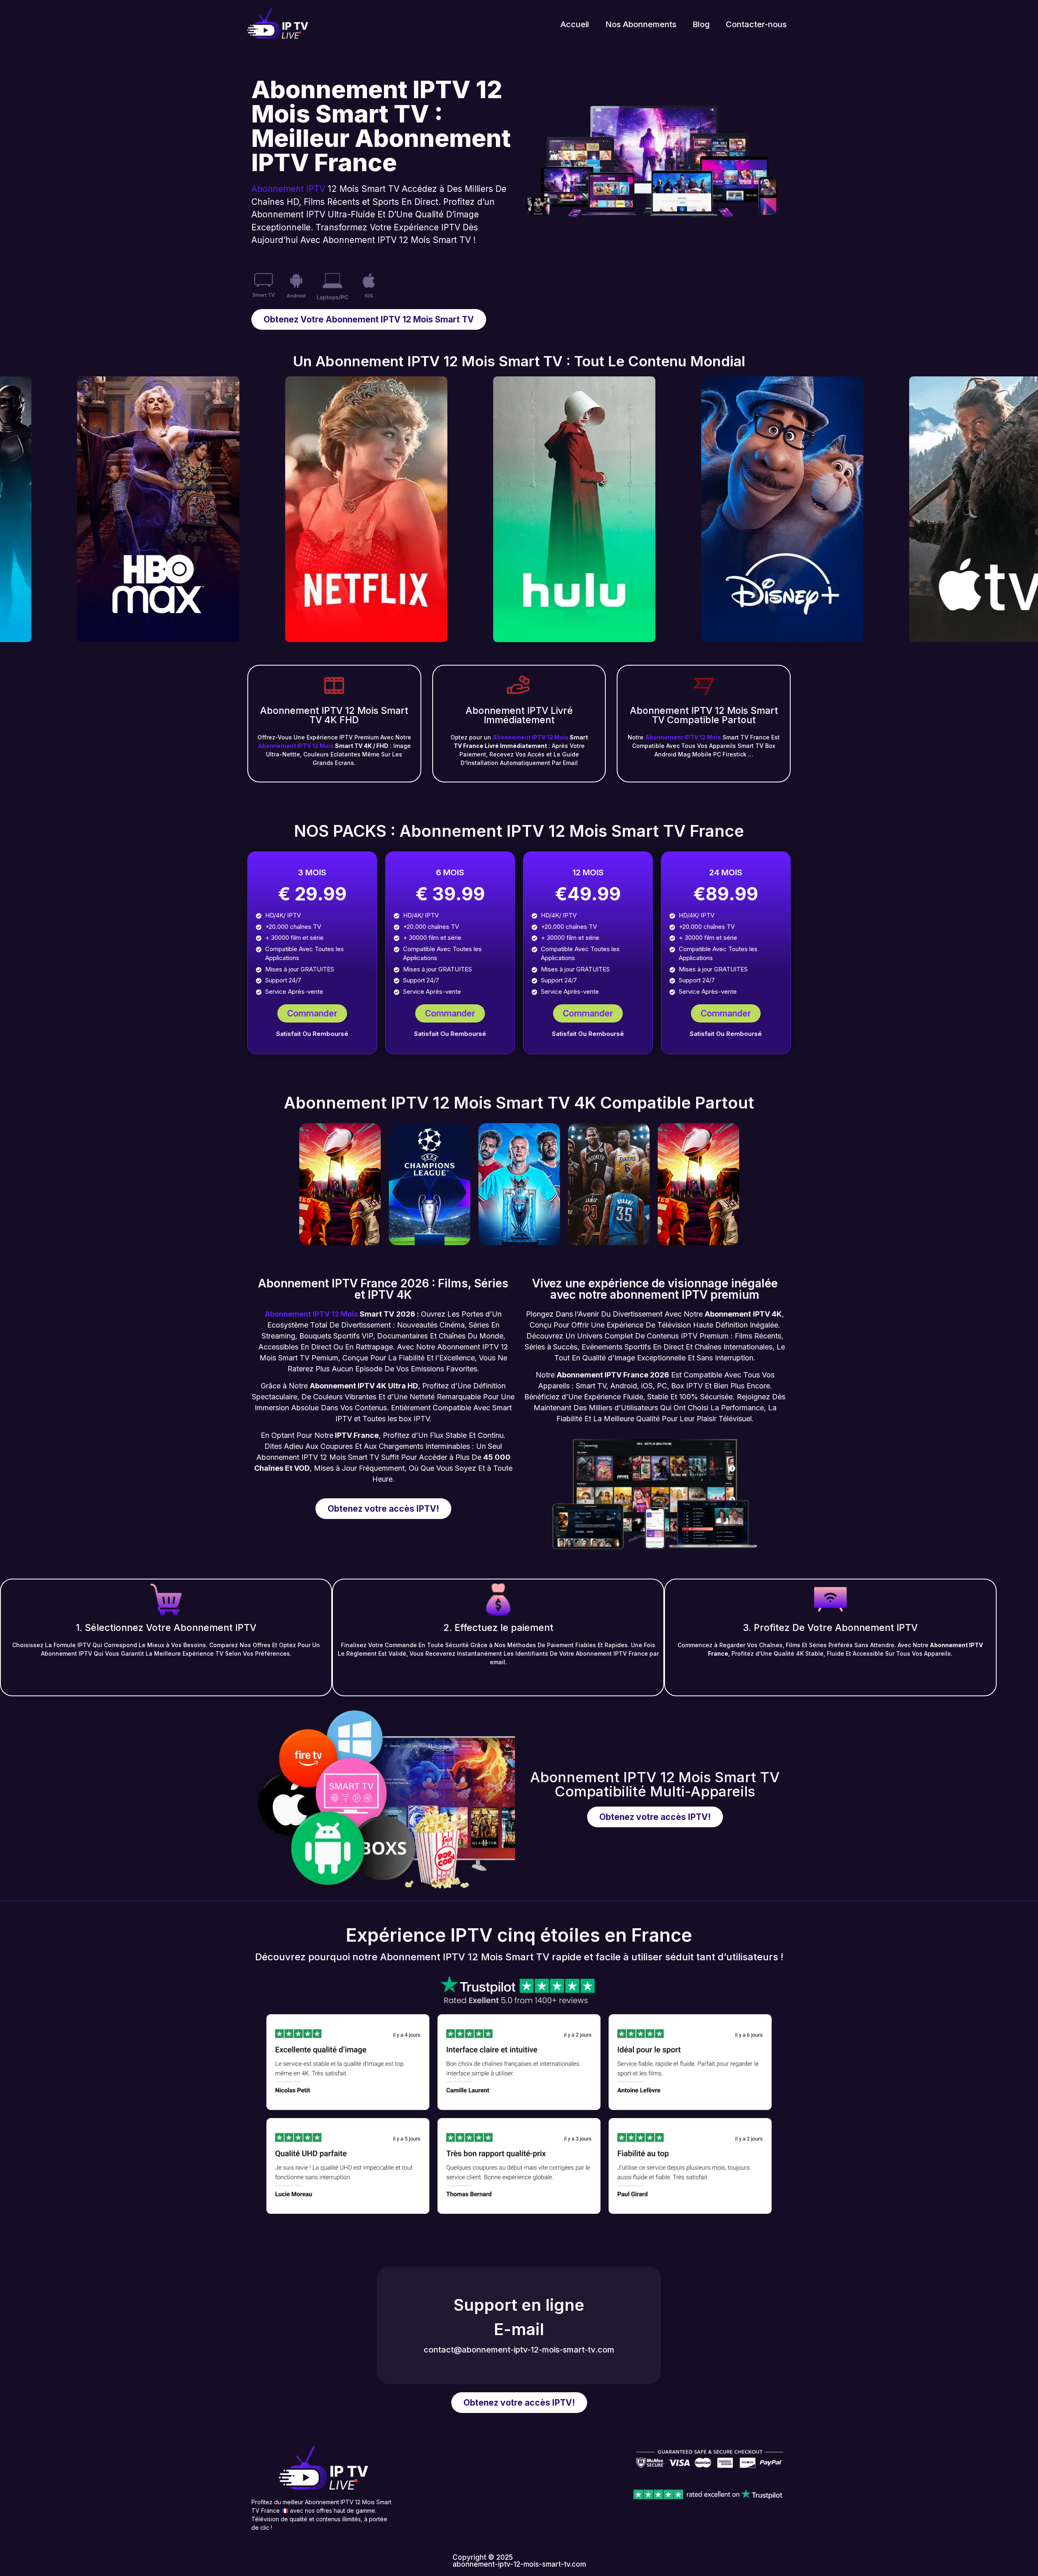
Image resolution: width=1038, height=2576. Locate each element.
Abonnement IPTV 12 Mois (296, 746)
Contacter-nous (756, 24)
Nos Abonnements (641, 24)
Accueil (575, 24)
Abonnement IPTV (288, 189)
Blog (701, 24)
